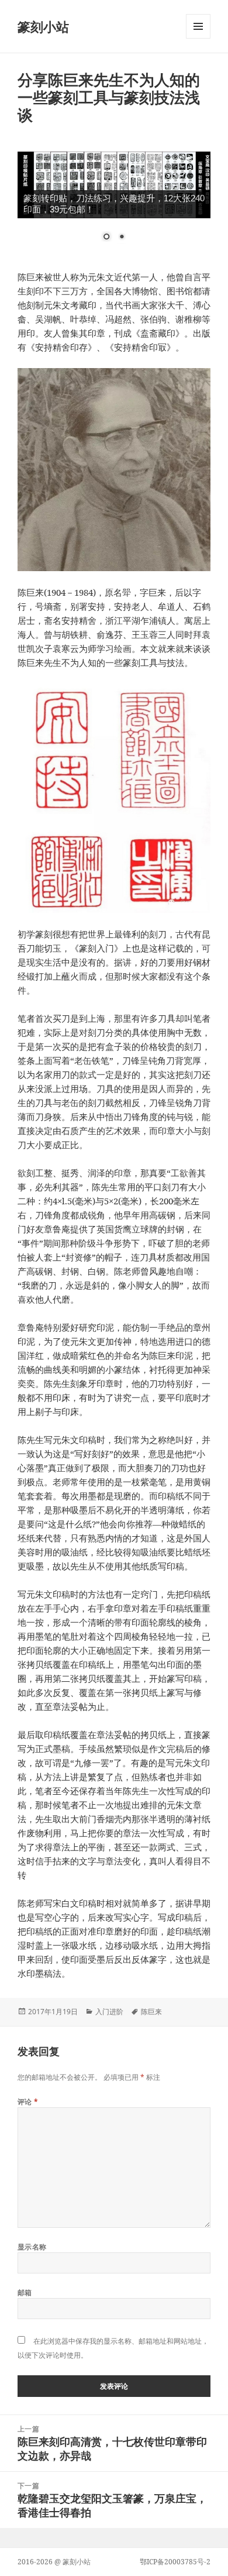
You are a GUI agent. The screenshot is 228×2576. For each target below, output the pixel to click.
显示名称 (32, 2247)
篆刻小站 (43, 26)
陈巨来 (151, 2012)
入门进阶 (109, 2012)
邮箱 (25, 2292)
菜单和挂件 (198, 38)
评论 (28, 2102)
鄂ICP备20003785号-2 (175, 2562)
